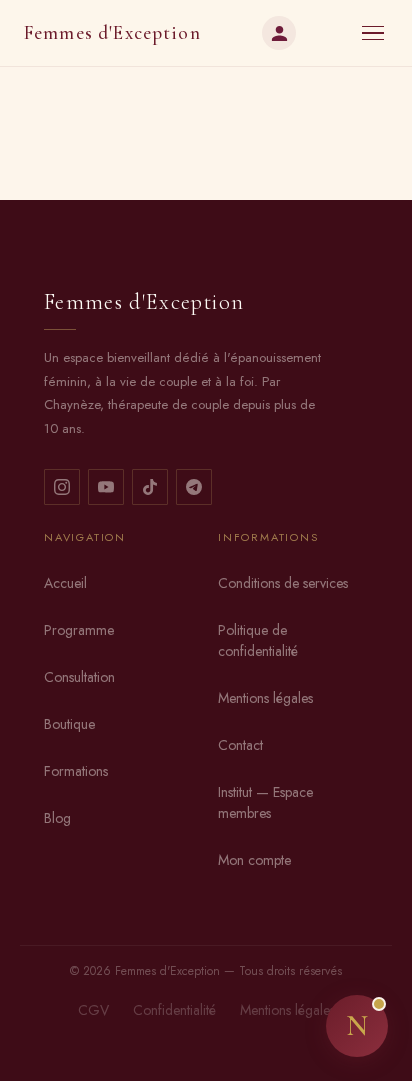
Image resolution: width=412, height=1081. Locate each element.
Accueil (65, 583)
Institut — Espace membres (265, 802)
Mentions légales (265, 698)
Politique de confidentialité (258, 640)
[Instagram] (62, 487)
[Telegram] (194, 487)
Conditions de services (283, 583)
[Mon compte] (279, 33)
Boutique (69, 724)
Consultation (79, 677)
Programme (79, 630)
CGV (93, 1010)
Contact (240, 745)
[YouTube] (106, 487)
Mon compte (254, 860)
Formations (76, 771)
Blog (57, 818)
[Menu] (373, 33)
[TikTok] (150, 487)
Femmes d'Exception (112, 33)
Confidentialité (174, 1010)
